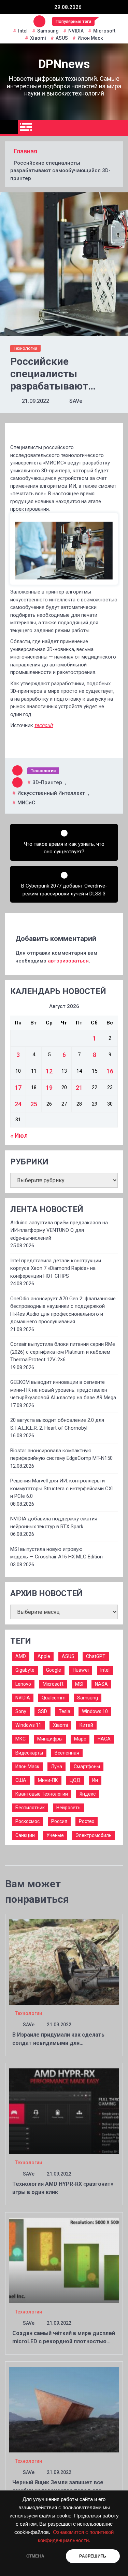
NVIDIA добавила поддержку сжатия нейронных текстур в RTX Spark (54, 1523)
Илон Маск (90, 38)
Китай (86, 1725)
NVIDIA (76, 31)
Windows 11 (28, 1725)
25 (34, 1104)
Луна (56, 1767)
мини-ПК (48, 1780)
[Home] (9, 127)
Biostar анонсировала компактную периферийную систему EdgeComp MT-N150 (61, 1455)
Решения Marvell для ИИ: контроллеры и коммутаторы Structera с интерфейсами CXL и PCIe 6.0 (62, 1488)
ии (95, 1780)
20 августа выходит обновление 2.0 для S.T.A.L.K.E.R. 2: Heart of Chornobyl (57, 1424)
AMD (21, 1656)
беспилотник (30, 1808)
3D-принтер (47, 782)
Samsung (48, 31)
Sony (21, 1711)
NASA (101, 1684)
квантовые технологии (42, 1794)
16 (110, 1071)
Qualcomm (54, 1698)
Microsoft (104, 31)
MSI (79, 1684)
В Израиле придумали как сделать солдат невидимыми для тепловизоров (58, 2043)
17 (18, 1088)
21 (79, 1088)
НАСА (104, 1739)
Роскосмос (27, 1821)
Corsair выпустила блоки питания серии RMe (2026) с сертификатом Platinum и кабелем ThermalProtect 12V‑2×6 (63, 1352)
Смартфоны (87, 1767)
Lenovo (23, 1684)
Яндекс (88, 1794)
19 (49, 1088)
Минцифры (50, 1739)
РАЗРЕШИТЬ (93, 2556)
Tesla (65, 1711)
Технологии (25, 348)
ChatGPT (96, 1656)
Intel (23, 31)
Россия (59, 1821)
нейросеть (68, 1808)
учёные (55, 1835)
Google (54, 1670)
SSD (42, 1711)
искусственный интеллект (51, 793)
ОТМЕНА (35, 2556)
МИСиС (26, 803)
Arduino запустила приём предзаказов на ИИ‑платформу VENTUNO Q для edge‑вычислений (59, 1230)
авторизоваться (68, 961)
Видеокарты (29, 1753)
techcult (44, 725)
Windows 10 (95, 1711)
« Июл (19, 1136)
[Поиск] (120, 128)
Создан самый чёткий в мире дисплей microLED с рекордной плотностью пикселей (64, 2341)
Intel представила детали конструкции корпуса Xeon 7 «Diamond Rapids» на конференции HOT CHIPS (56, 1268)
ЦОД (75, 1780)
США (21, 1780)
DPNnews (64, 64)
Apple (44, 1656)
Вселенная (67, 1753)
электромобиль (94, 1835)
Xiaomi (38, 38)
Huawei (81, 1670)
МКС (20, 1739)
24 (18, 1104)
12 (49, 1071)
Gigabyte (25, 1670)
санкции (25, 1835)
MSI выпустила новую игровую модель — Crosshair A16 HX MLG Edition (56, 1553)
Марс (80, 1739)
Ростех (87, 1821)
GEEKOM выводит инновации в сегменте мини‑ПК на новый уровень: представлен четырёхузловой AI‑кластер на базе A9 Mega (63, 1390)
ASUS (62, 38)
